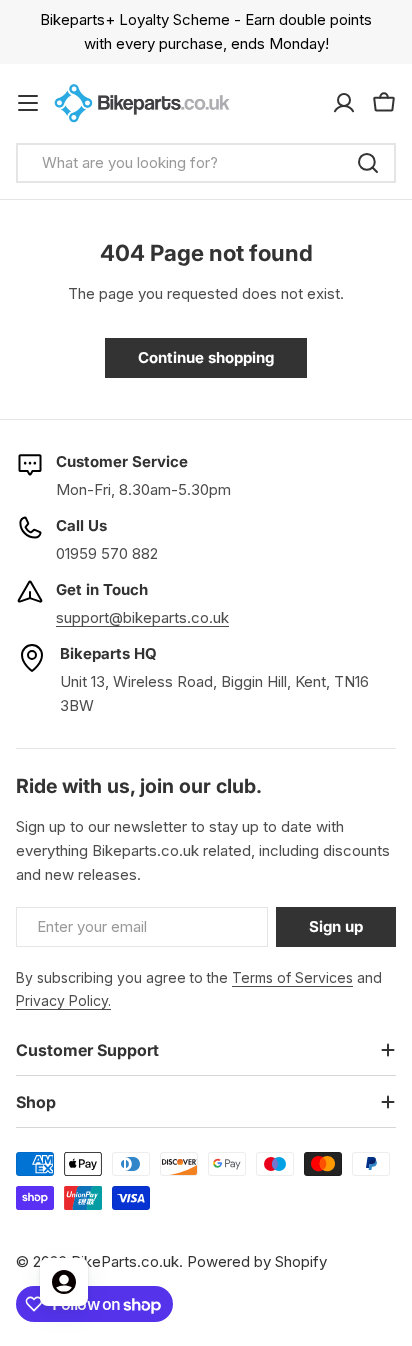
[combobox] (206, 163)
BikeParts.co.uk (125, 1261)
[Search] (368, 163)
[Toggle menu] (28, 103)
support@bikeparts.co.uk (142, 617)
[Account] (344, 103)
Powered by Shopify (257, 1261)
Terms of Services (292, 977)
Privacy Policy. (63, 1000)
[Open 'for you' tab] (64, 1282)
